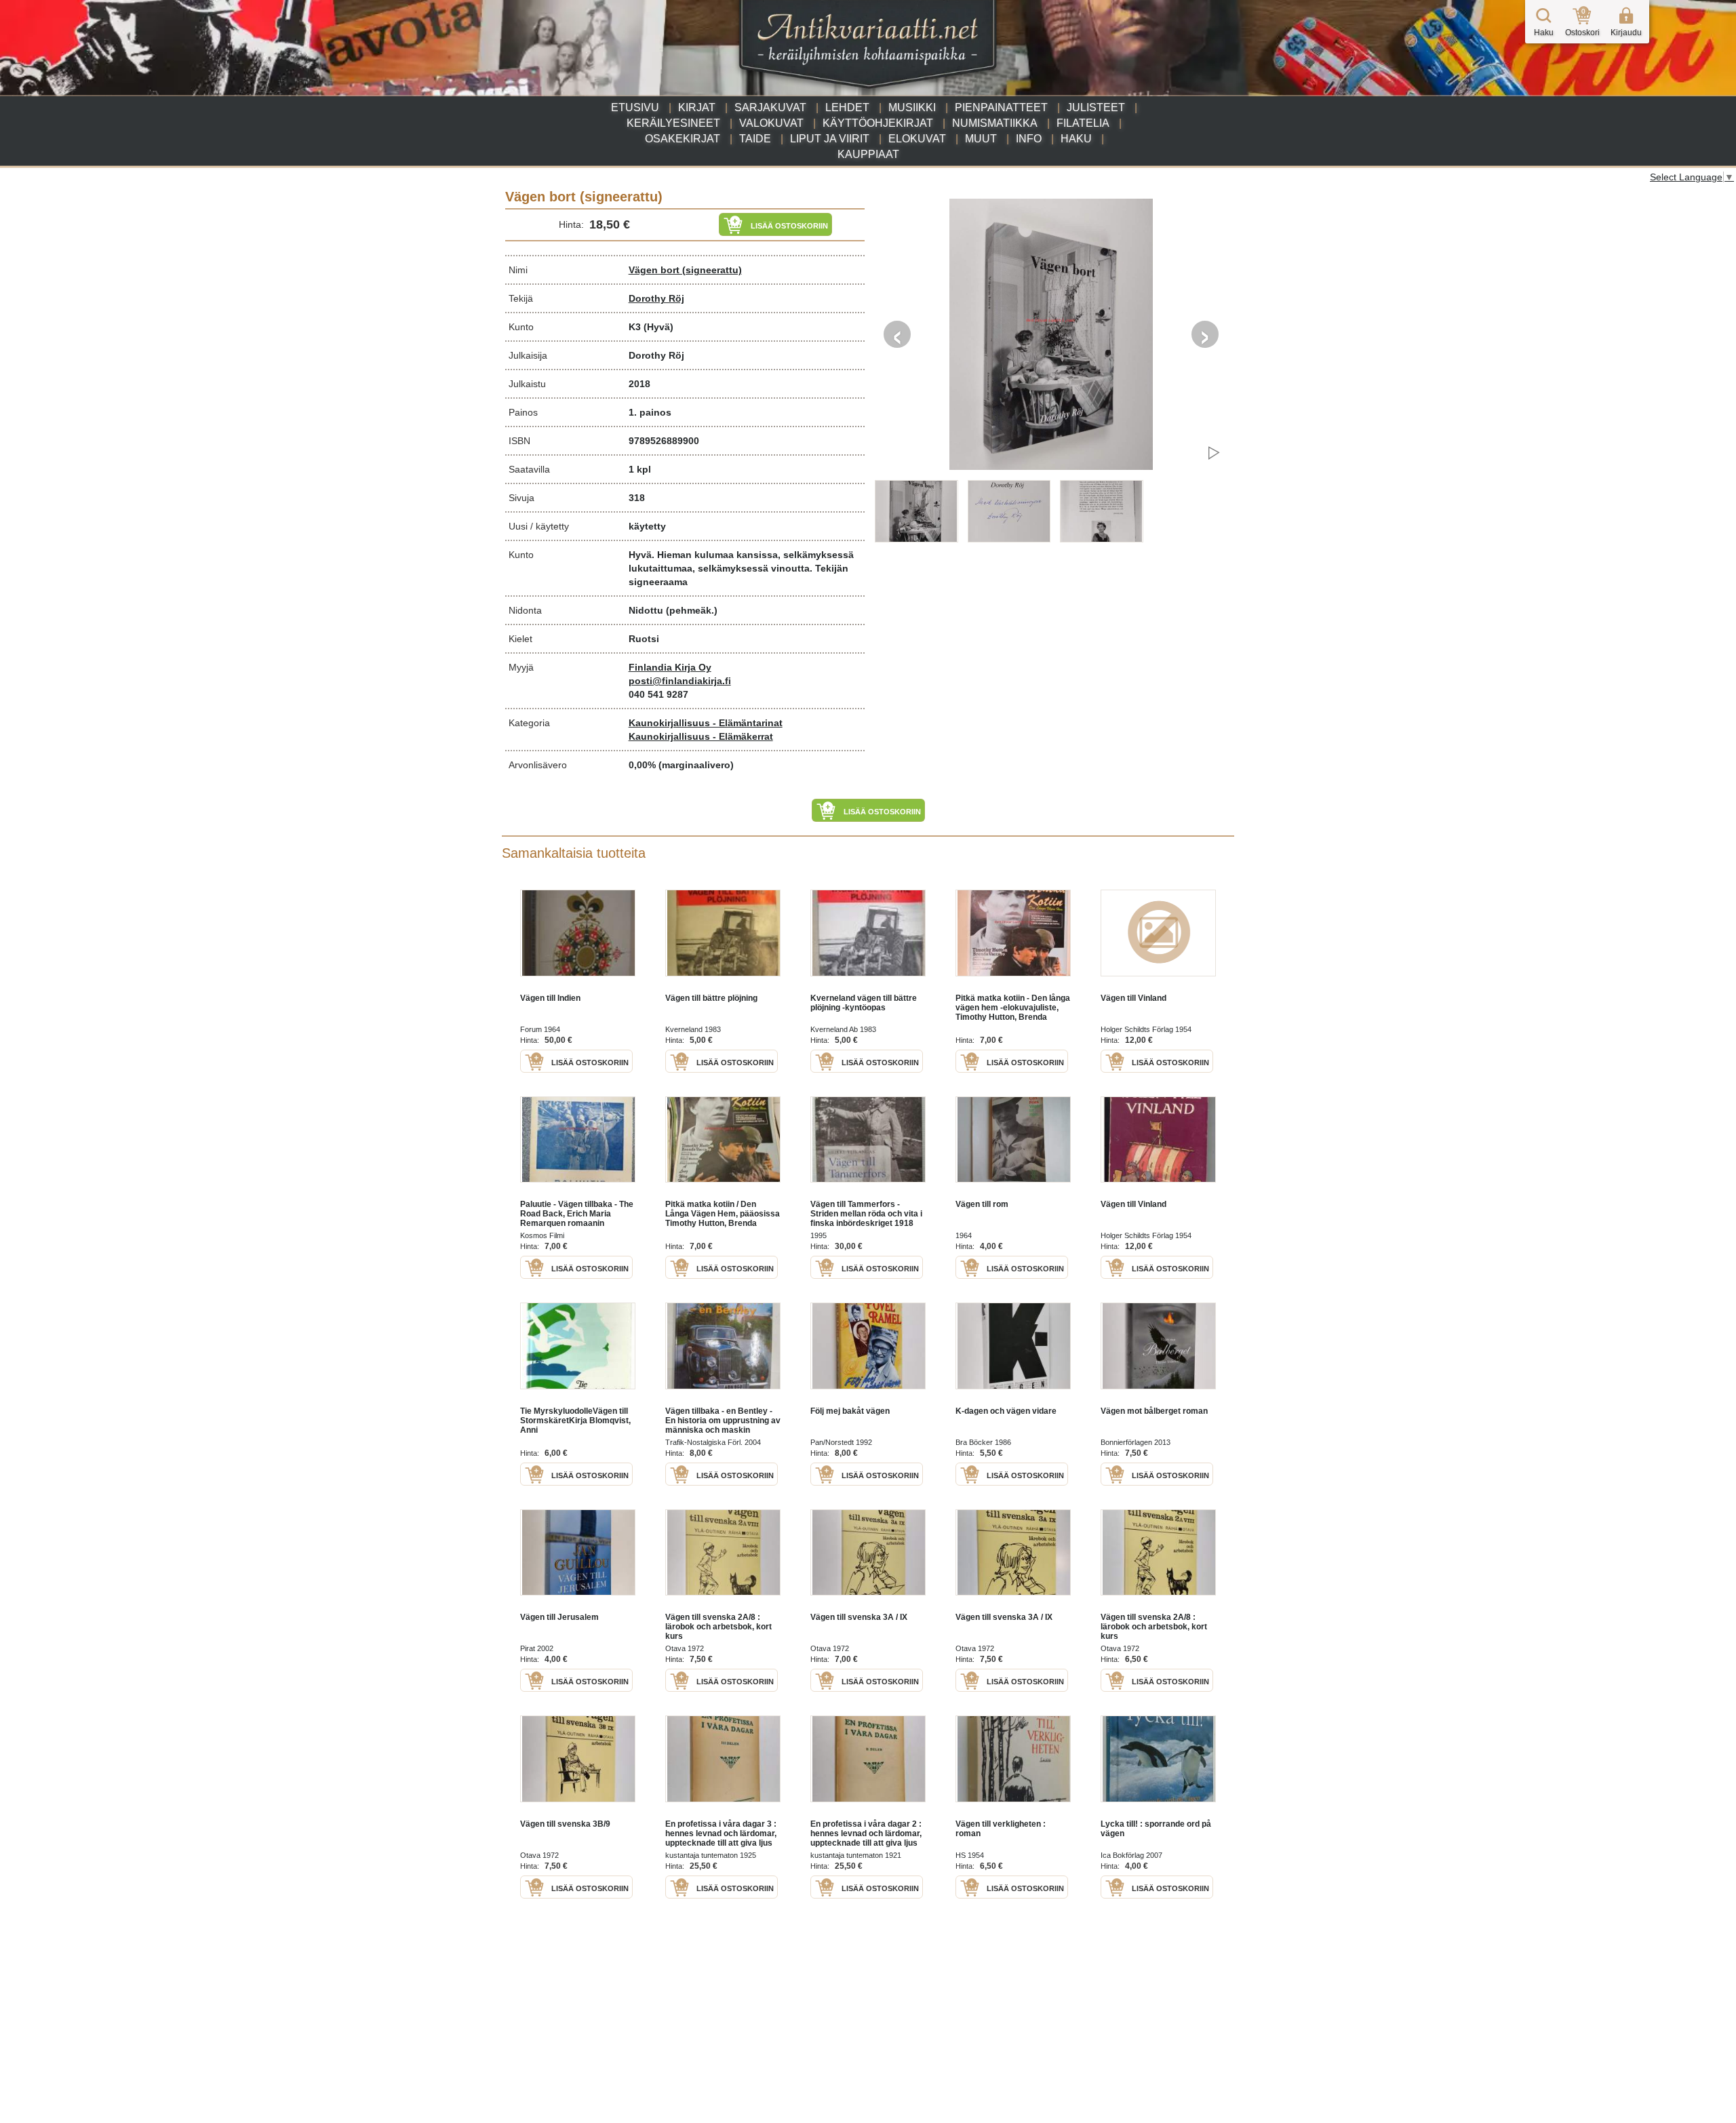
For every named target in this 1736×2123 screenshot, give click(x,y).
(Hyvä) (658, 327)
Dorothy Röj (656, 298)
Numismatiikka (995, 123)
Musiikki (912, 107)
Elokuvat (917, 139)
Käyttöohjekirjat (878, 123)
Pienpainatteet (1001, 107)
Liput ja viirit (830, 139)
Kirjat (697, 107)
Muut (981, 139)
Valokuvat (771, 123)
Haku (1076, 139)
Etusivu (635, 107)
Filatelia (1083, 123)
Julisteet (1096, 107)
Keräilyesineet (673, 123)
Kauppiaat (868, 154)
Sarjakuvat (770, 107)
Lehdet (847, 107)
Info (1029, 139)
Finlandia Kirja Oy (670, 667)
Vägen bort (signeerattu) (685, 270)
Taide (755, 139)
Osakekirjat (683, 139)
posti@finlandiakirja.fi (680, 681)
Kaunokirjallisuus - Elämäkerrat (701, 736)
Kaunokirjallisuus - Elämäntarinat (706, 723)
